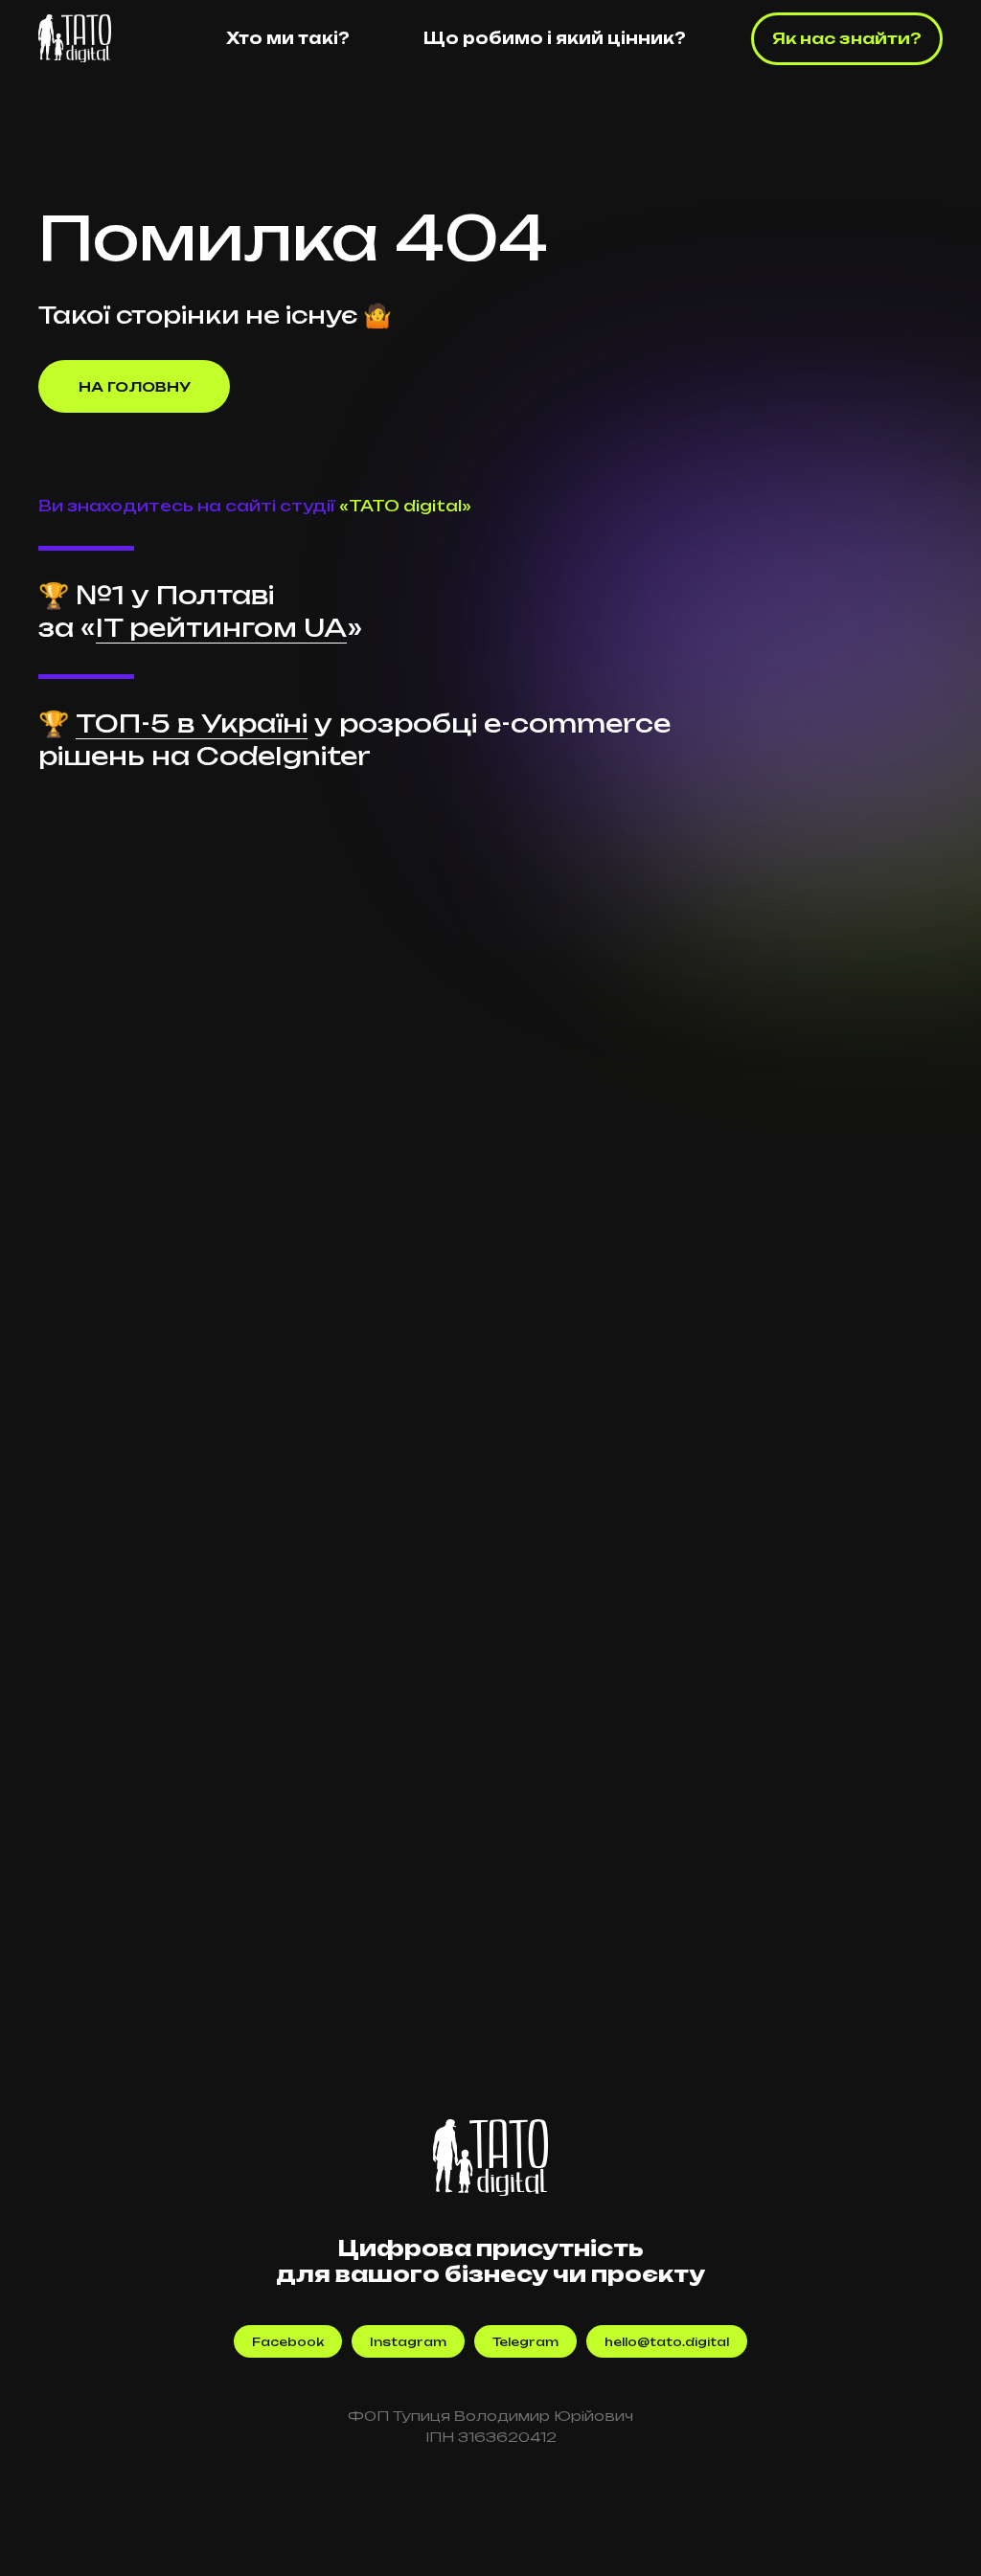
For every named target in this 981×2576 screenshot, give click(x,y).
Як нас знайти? (847, 38)
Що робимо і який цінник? (555, 38)
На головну (135, 386)
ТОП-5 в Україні (192, 723)
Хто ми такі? (288, 38)
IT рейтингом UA (221, 627)
